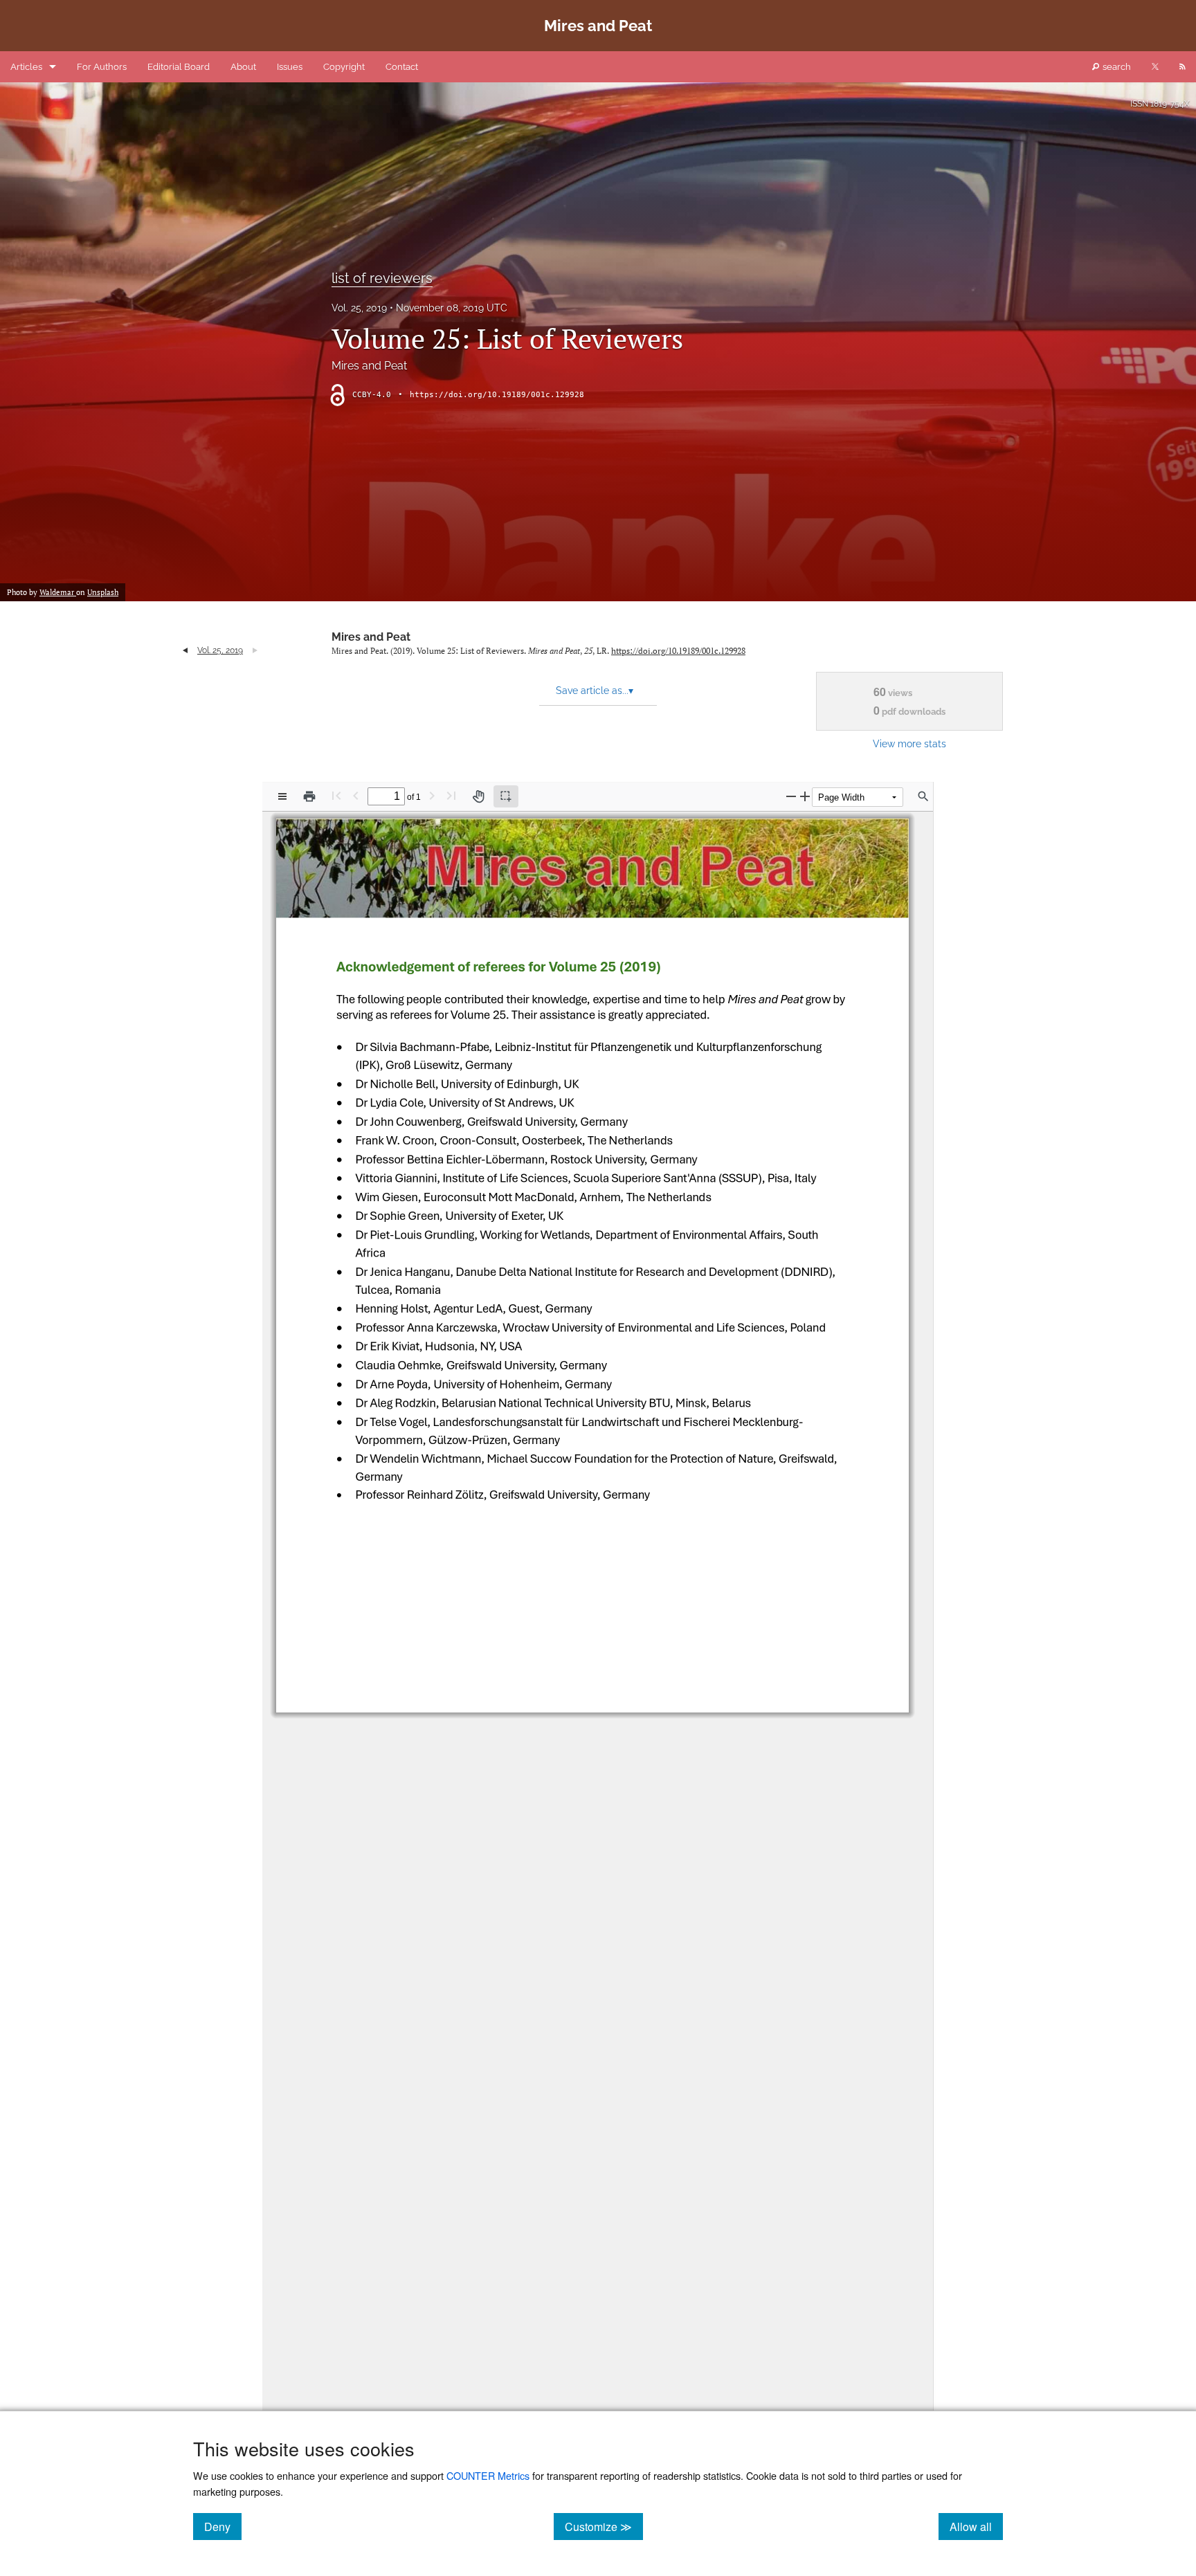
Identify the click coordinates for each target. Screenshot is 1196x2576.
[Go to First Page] (336, 795)
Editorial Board (179, 67)
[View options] (282, 796)
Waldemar (58, 592)
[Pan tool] (478, 796)
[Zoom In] (805, 796)
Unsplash (103, 592)
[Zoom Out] (791, 796)
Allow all (976, 2526)
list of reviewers (382, 278)
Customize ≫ (604, 2526)
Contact (402, 67)
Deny (223, 2526)
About (243, 67)
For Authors (102, 67)
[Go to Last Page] (451, 795)
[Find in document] (923, 796)
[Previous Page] (356, 795)
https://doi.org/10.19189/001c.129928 (497, 395)
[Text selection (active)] (506, 796)
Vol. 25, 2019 (359, 308)
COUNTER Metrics (488, 2475)
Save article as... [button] (595, 691)
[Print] (309, 796)
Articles (26, 67)
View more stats (909, 743)
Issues (290, 67)
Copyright (344, 67)
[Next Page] (432, 795)
